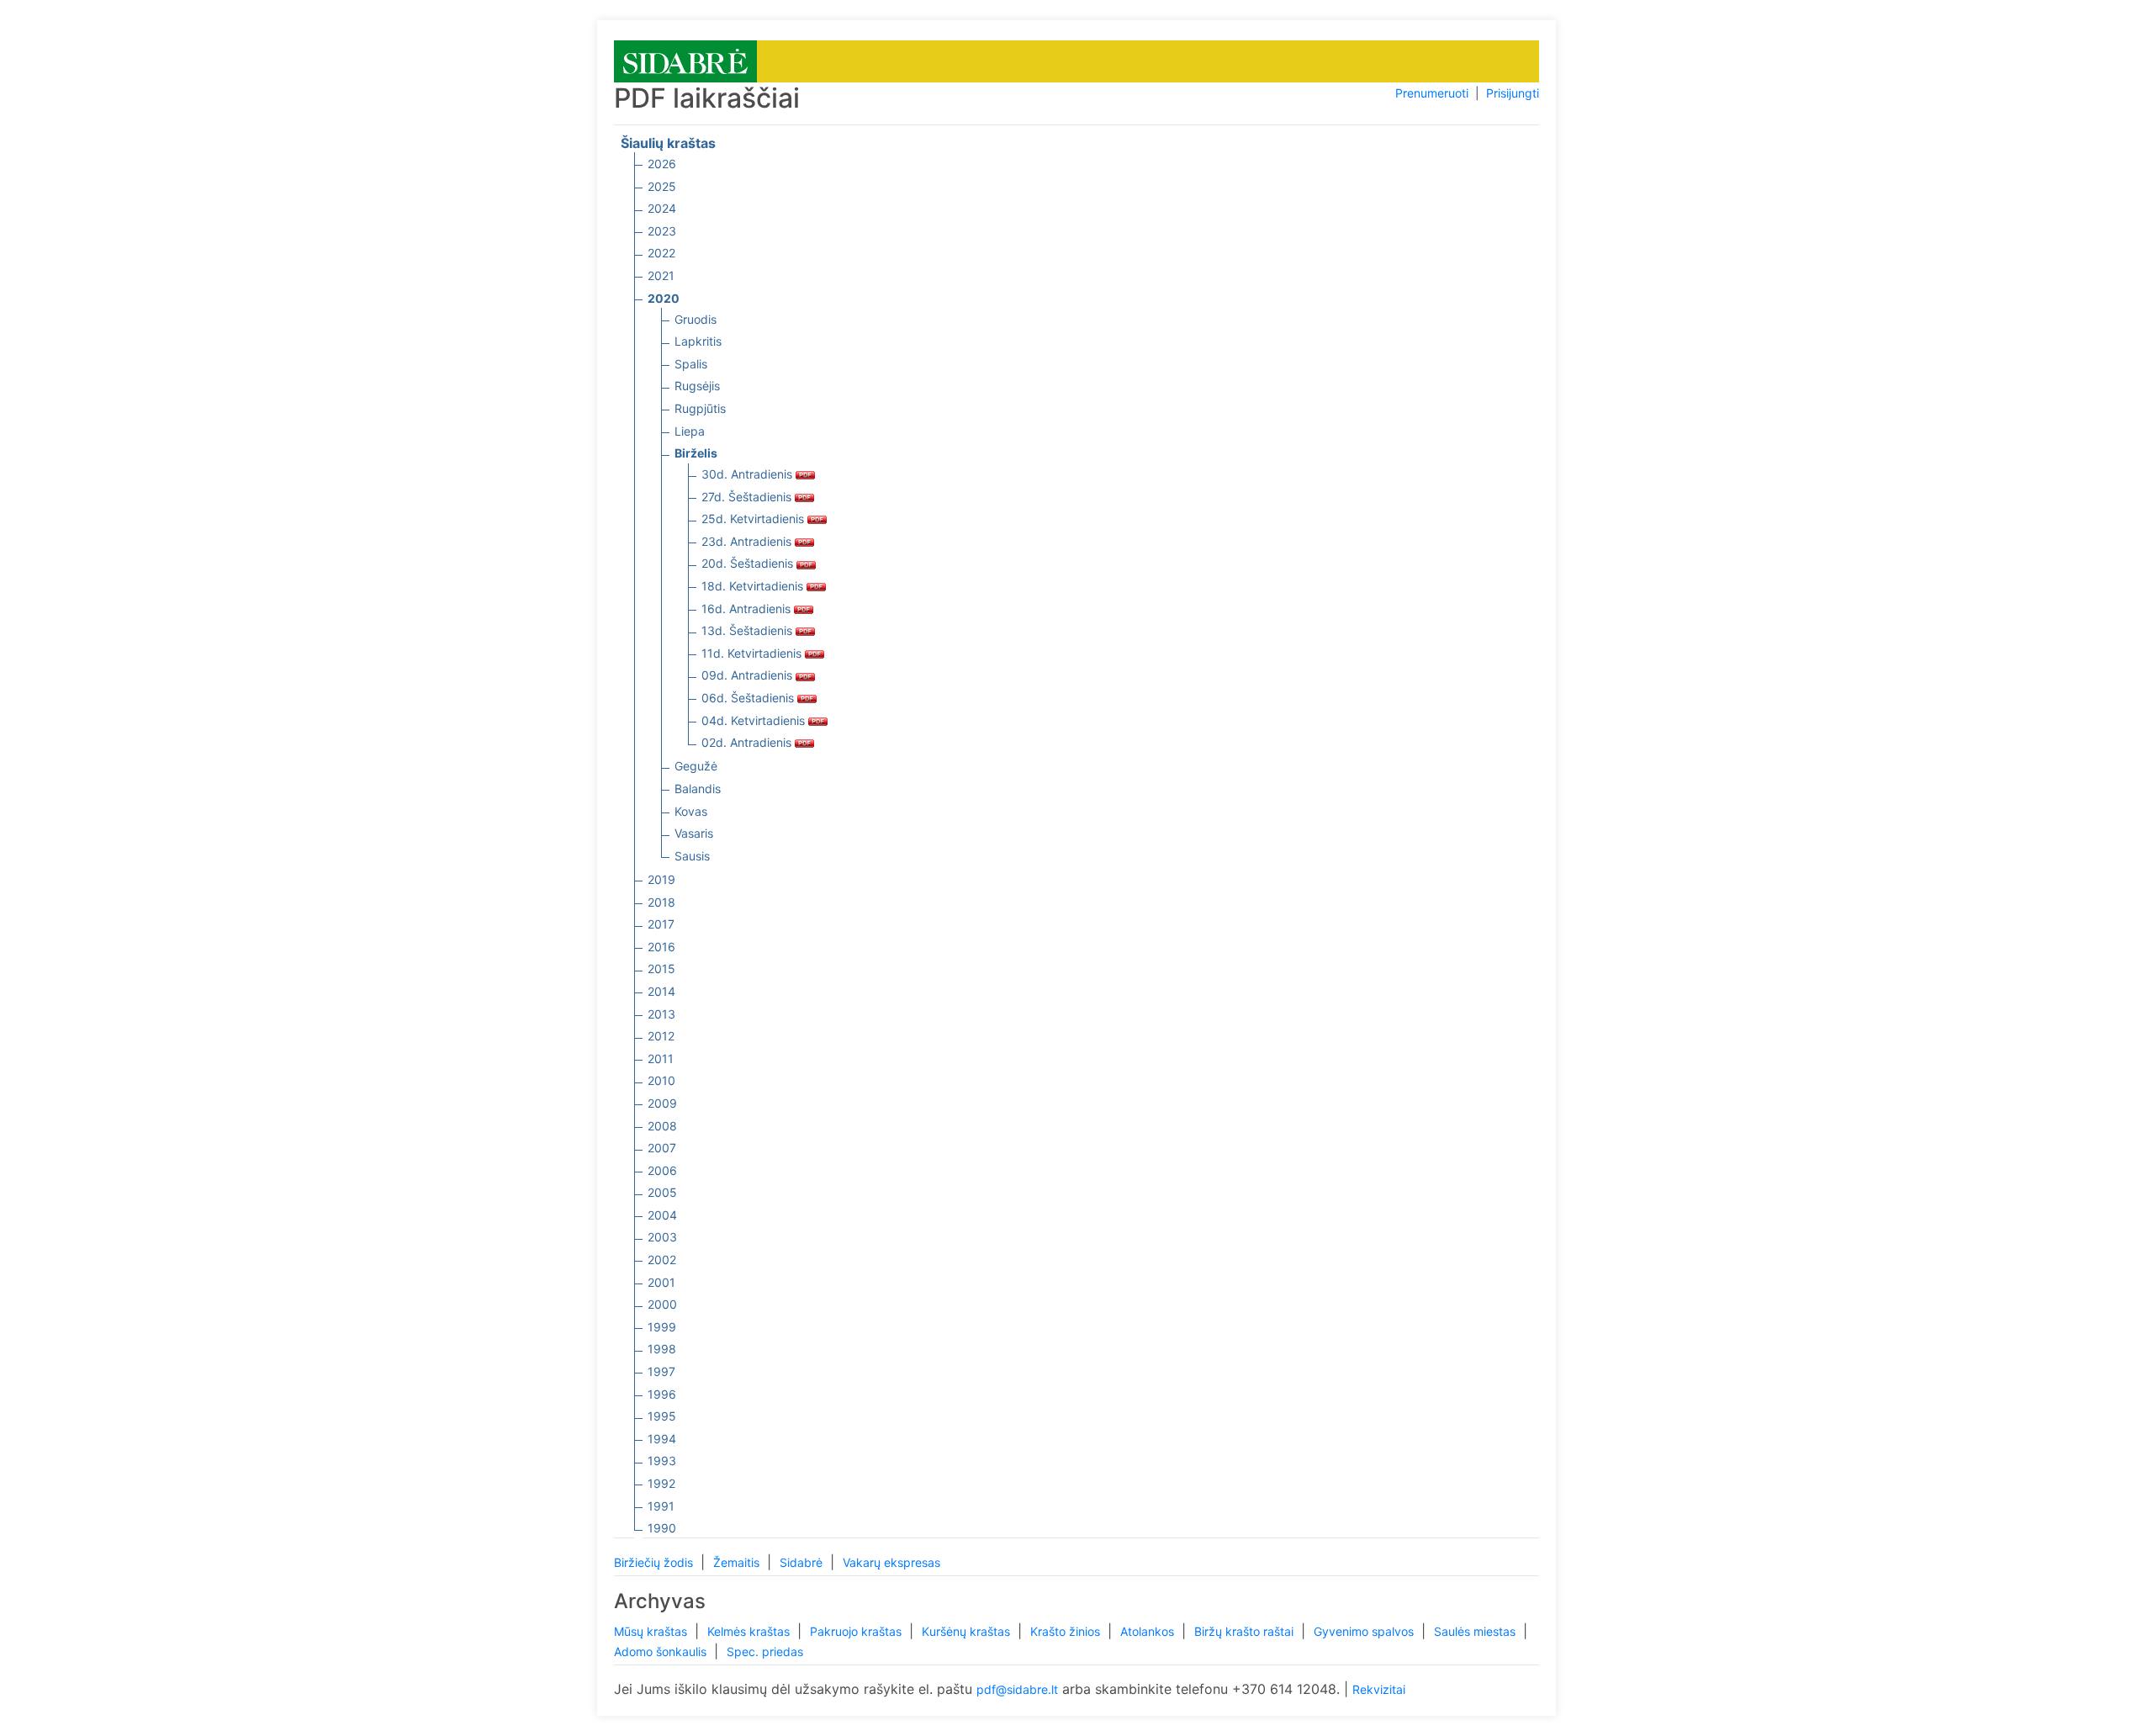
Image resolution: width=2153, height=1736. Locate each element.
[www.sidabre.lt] (685, 60)
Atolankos (1149, 1631)
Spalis (691, 364)
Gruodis (696, 319)
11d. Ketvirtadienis (753, 653)
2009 (662, 1103)
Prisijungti (1513, 93)
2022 (661, 253)
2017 (661, 924)
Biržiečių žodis (655, 1562)
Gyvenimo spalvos (1365, 1631)
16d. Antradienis (748, 609)
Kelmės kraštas (750, 1631)
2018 (661, 902)
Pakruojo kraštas (857, 1631)
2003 (662, 1237)
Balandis (698, 789)
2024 (662, 208)
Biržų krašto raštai (1246, 1631)
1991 (661, 1506)
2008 (662, 1126)
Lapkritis (698, 341)
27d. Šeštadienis (748, 497)
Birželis (696, 453)
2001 (661, 1282)
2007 (662, 1148)
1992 (661, 1483)
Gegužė (696, 766)
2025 (662, 186)
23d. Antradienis (748, 541)
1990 (662, 1528)
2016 (661, 947)
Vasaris (694, 833)
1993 (662, 1461)
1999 (662, 1327)
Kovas (691, 811)
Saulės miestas (1476, 1631)
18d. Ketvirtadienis (754, 586)
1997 (661, 1371)
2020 (664, 298)
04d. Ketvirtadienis (755, 720)
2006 (662, 1170)
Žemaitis (738, 1562)
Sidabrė (803, 1562)
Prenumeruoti (1432, 93)
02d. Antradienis (748, 742)
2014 (661, 991)
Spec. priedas (765, 1651)
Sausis (692, 856)
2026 (662, 164)
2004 (662, 1215)
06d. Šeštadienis (749, 698)
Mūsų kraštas (652, 1631)
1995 (662, 1416)
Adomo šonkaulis (662, 1651)
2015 (661, 969)
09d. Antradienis (749, 675)
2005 (662, 1192)
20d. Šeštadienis (749, 563)
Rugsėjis (697, 386)
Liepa (690, 431)
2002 (662, 1260)
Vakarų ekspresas (891, 1562)
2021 (661, 275)
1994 (662, 1439)
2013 (661, 1014)
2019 (661, 879)
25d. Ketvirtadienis (754, 519)
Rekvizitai (1379, 1689)
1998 (662, 1349)
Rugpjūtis (700, 408)
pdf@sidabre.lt (1017, 1689)
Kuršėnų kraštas (968, 1631)
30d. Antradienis (749, 474)
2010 (661, 1080)
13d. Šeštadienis (749, 630)
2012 (661, 1036)
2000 (662, 1304)
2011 (661, 1059)
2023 (662, 231)
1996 (662, 1394)
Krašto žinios (1067, 1631)
